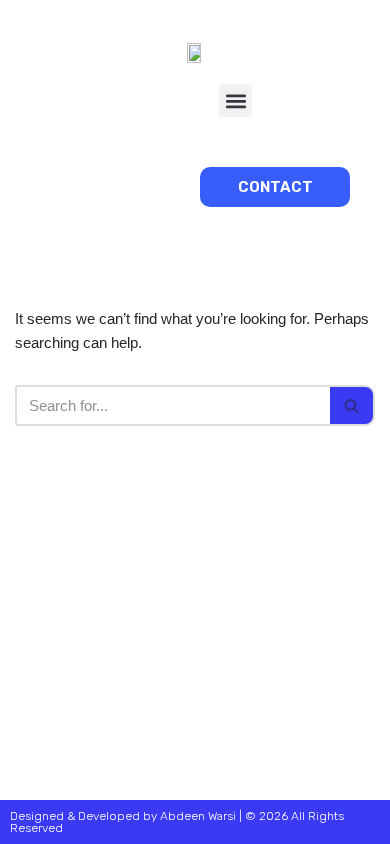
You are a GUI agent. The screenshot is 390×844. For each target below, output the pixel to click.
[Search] (352, 405)
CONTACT (275, 187)
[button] (235, 100)
